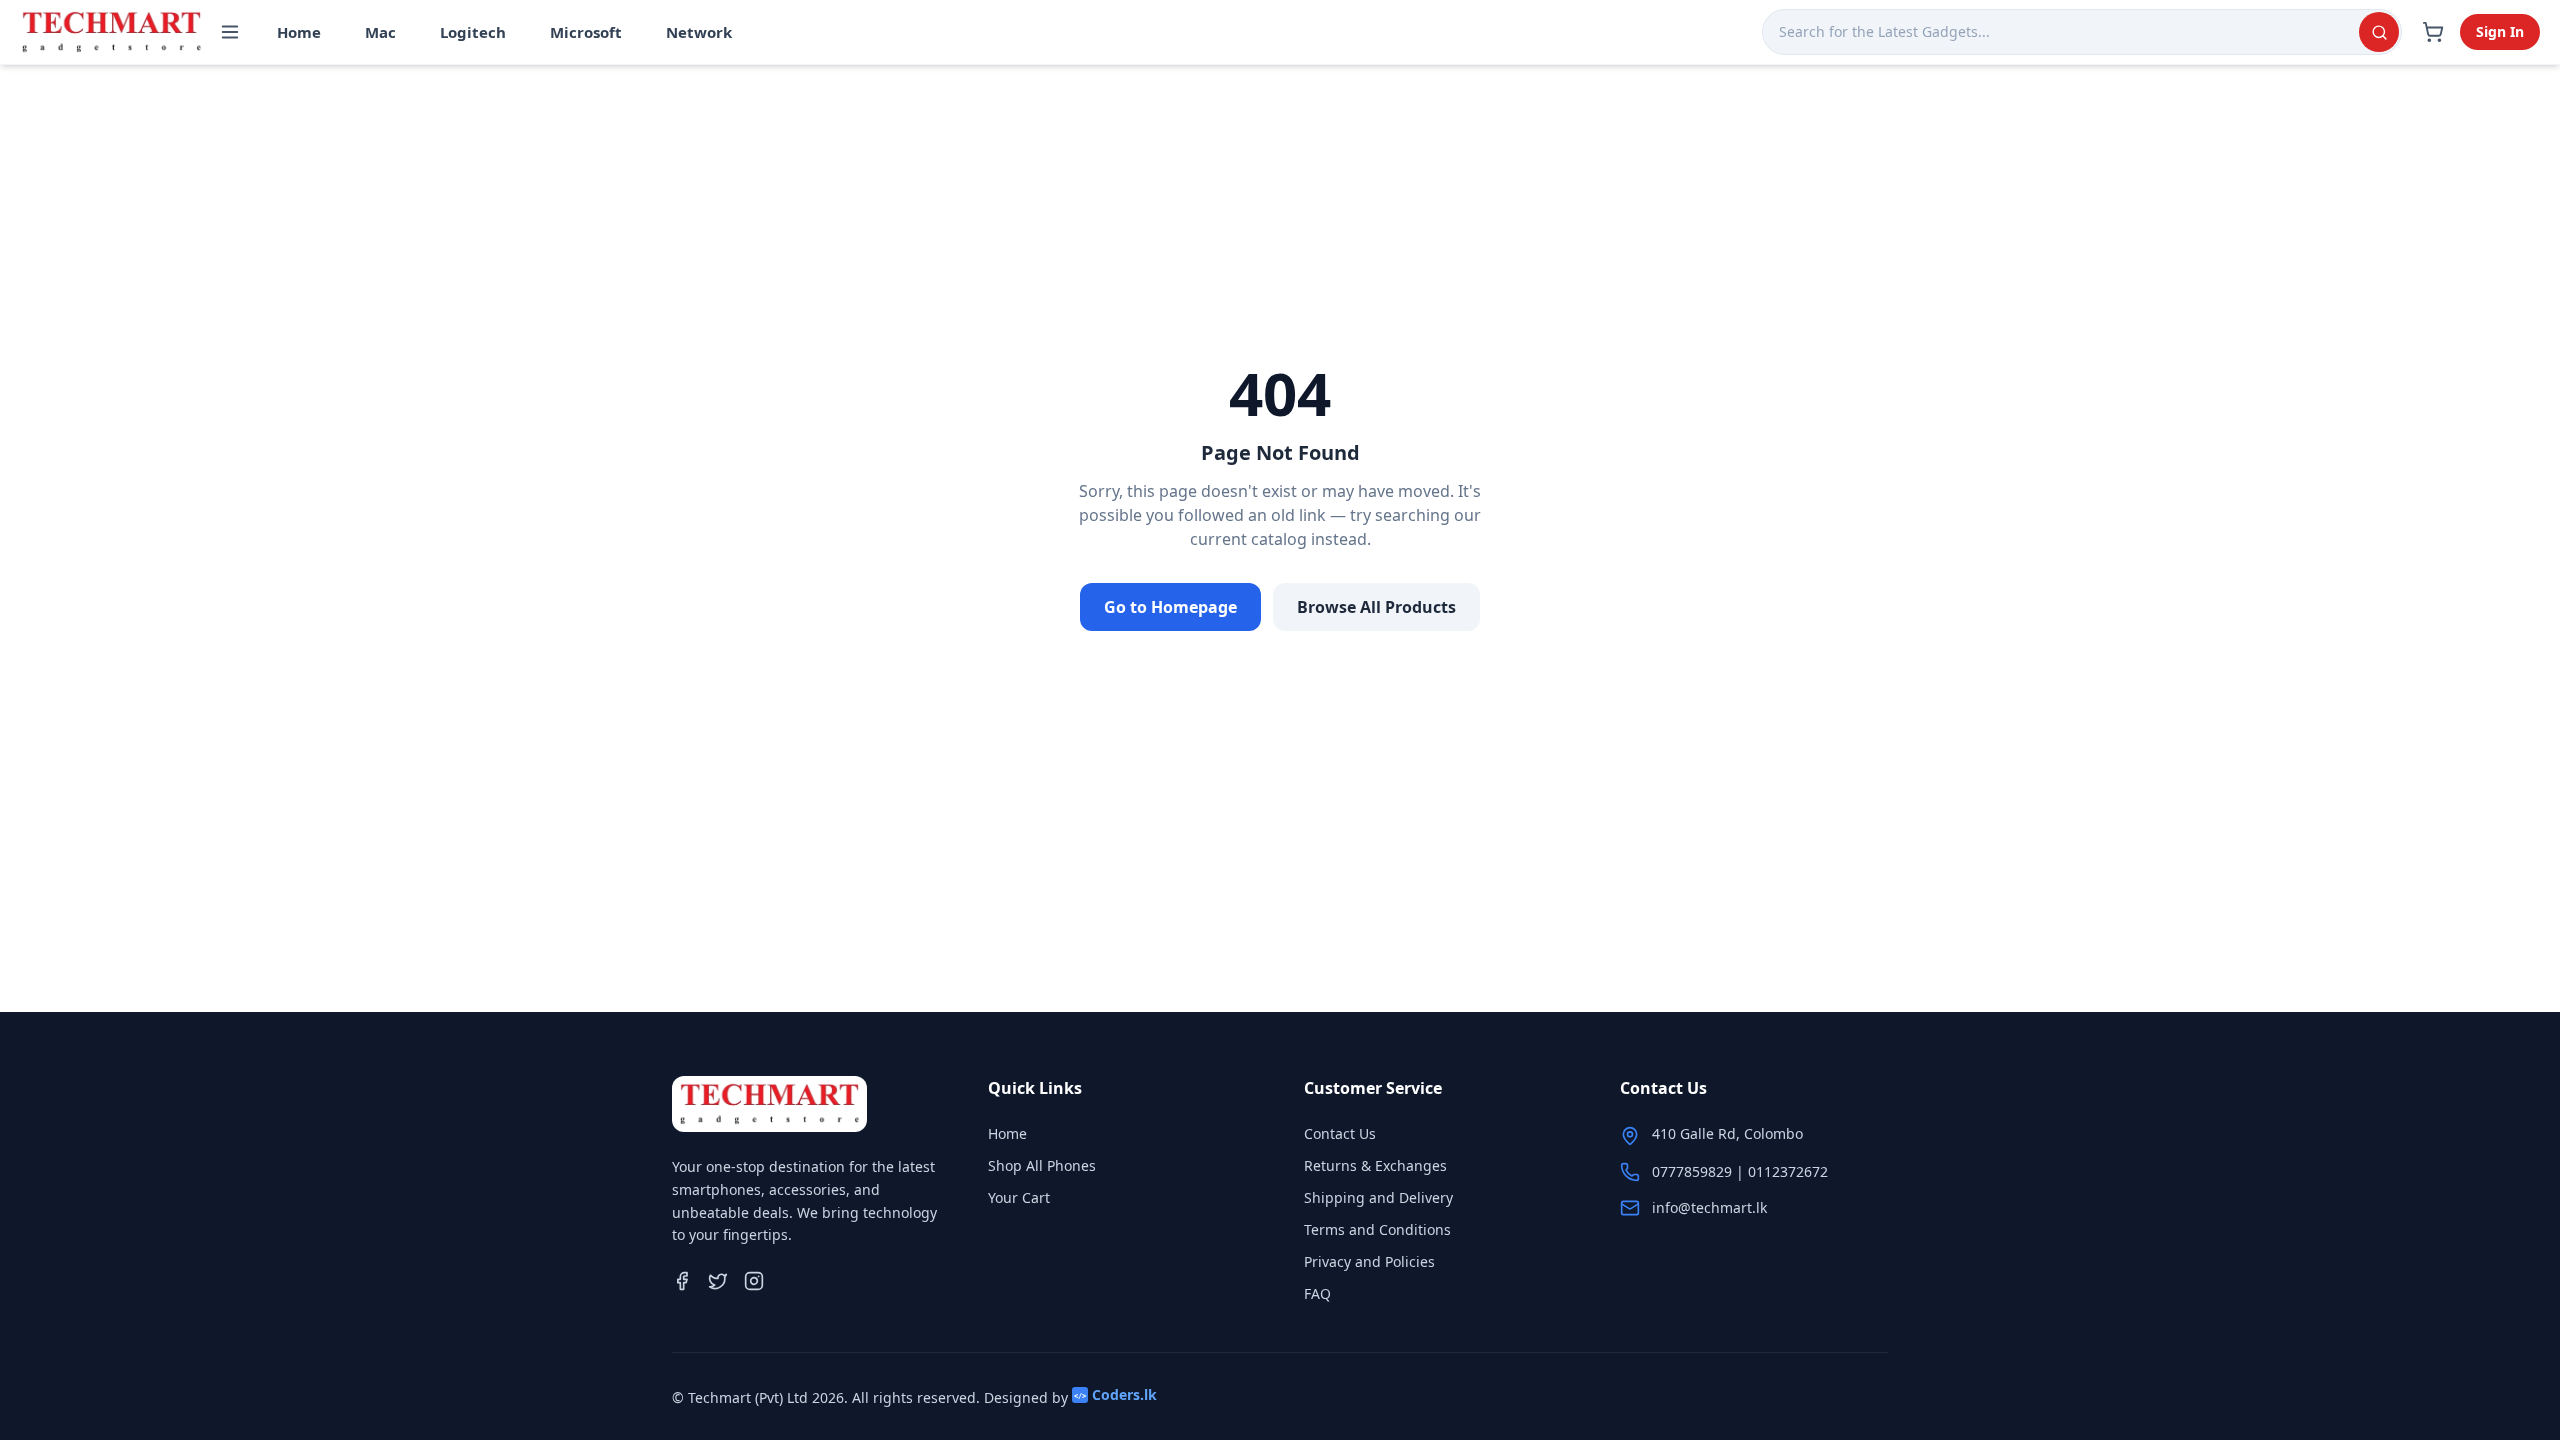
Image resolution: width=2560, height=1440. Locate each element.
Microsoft (586, 32)
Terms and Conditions (1377, 1229)
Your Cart (1019, 1197)
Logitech (473, 32)
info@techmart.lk (1709, 1207)
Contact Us (1340, 1133)
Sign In (2500, 31)
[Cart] (2433, 32)
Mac (380, 32)
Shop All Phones (1042, 1165)
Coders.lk (1115, 1394)
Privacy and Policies (1369, 1261)
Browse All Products (1376, 607)
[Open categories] (230, 32)
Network (699, 32)
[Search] (2379, 32)
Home (299, 32)
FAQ (1317, 1293)
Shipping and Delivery (1378, 1197)
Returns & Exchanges (1375, 1165)
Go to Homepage (1170, 607)
